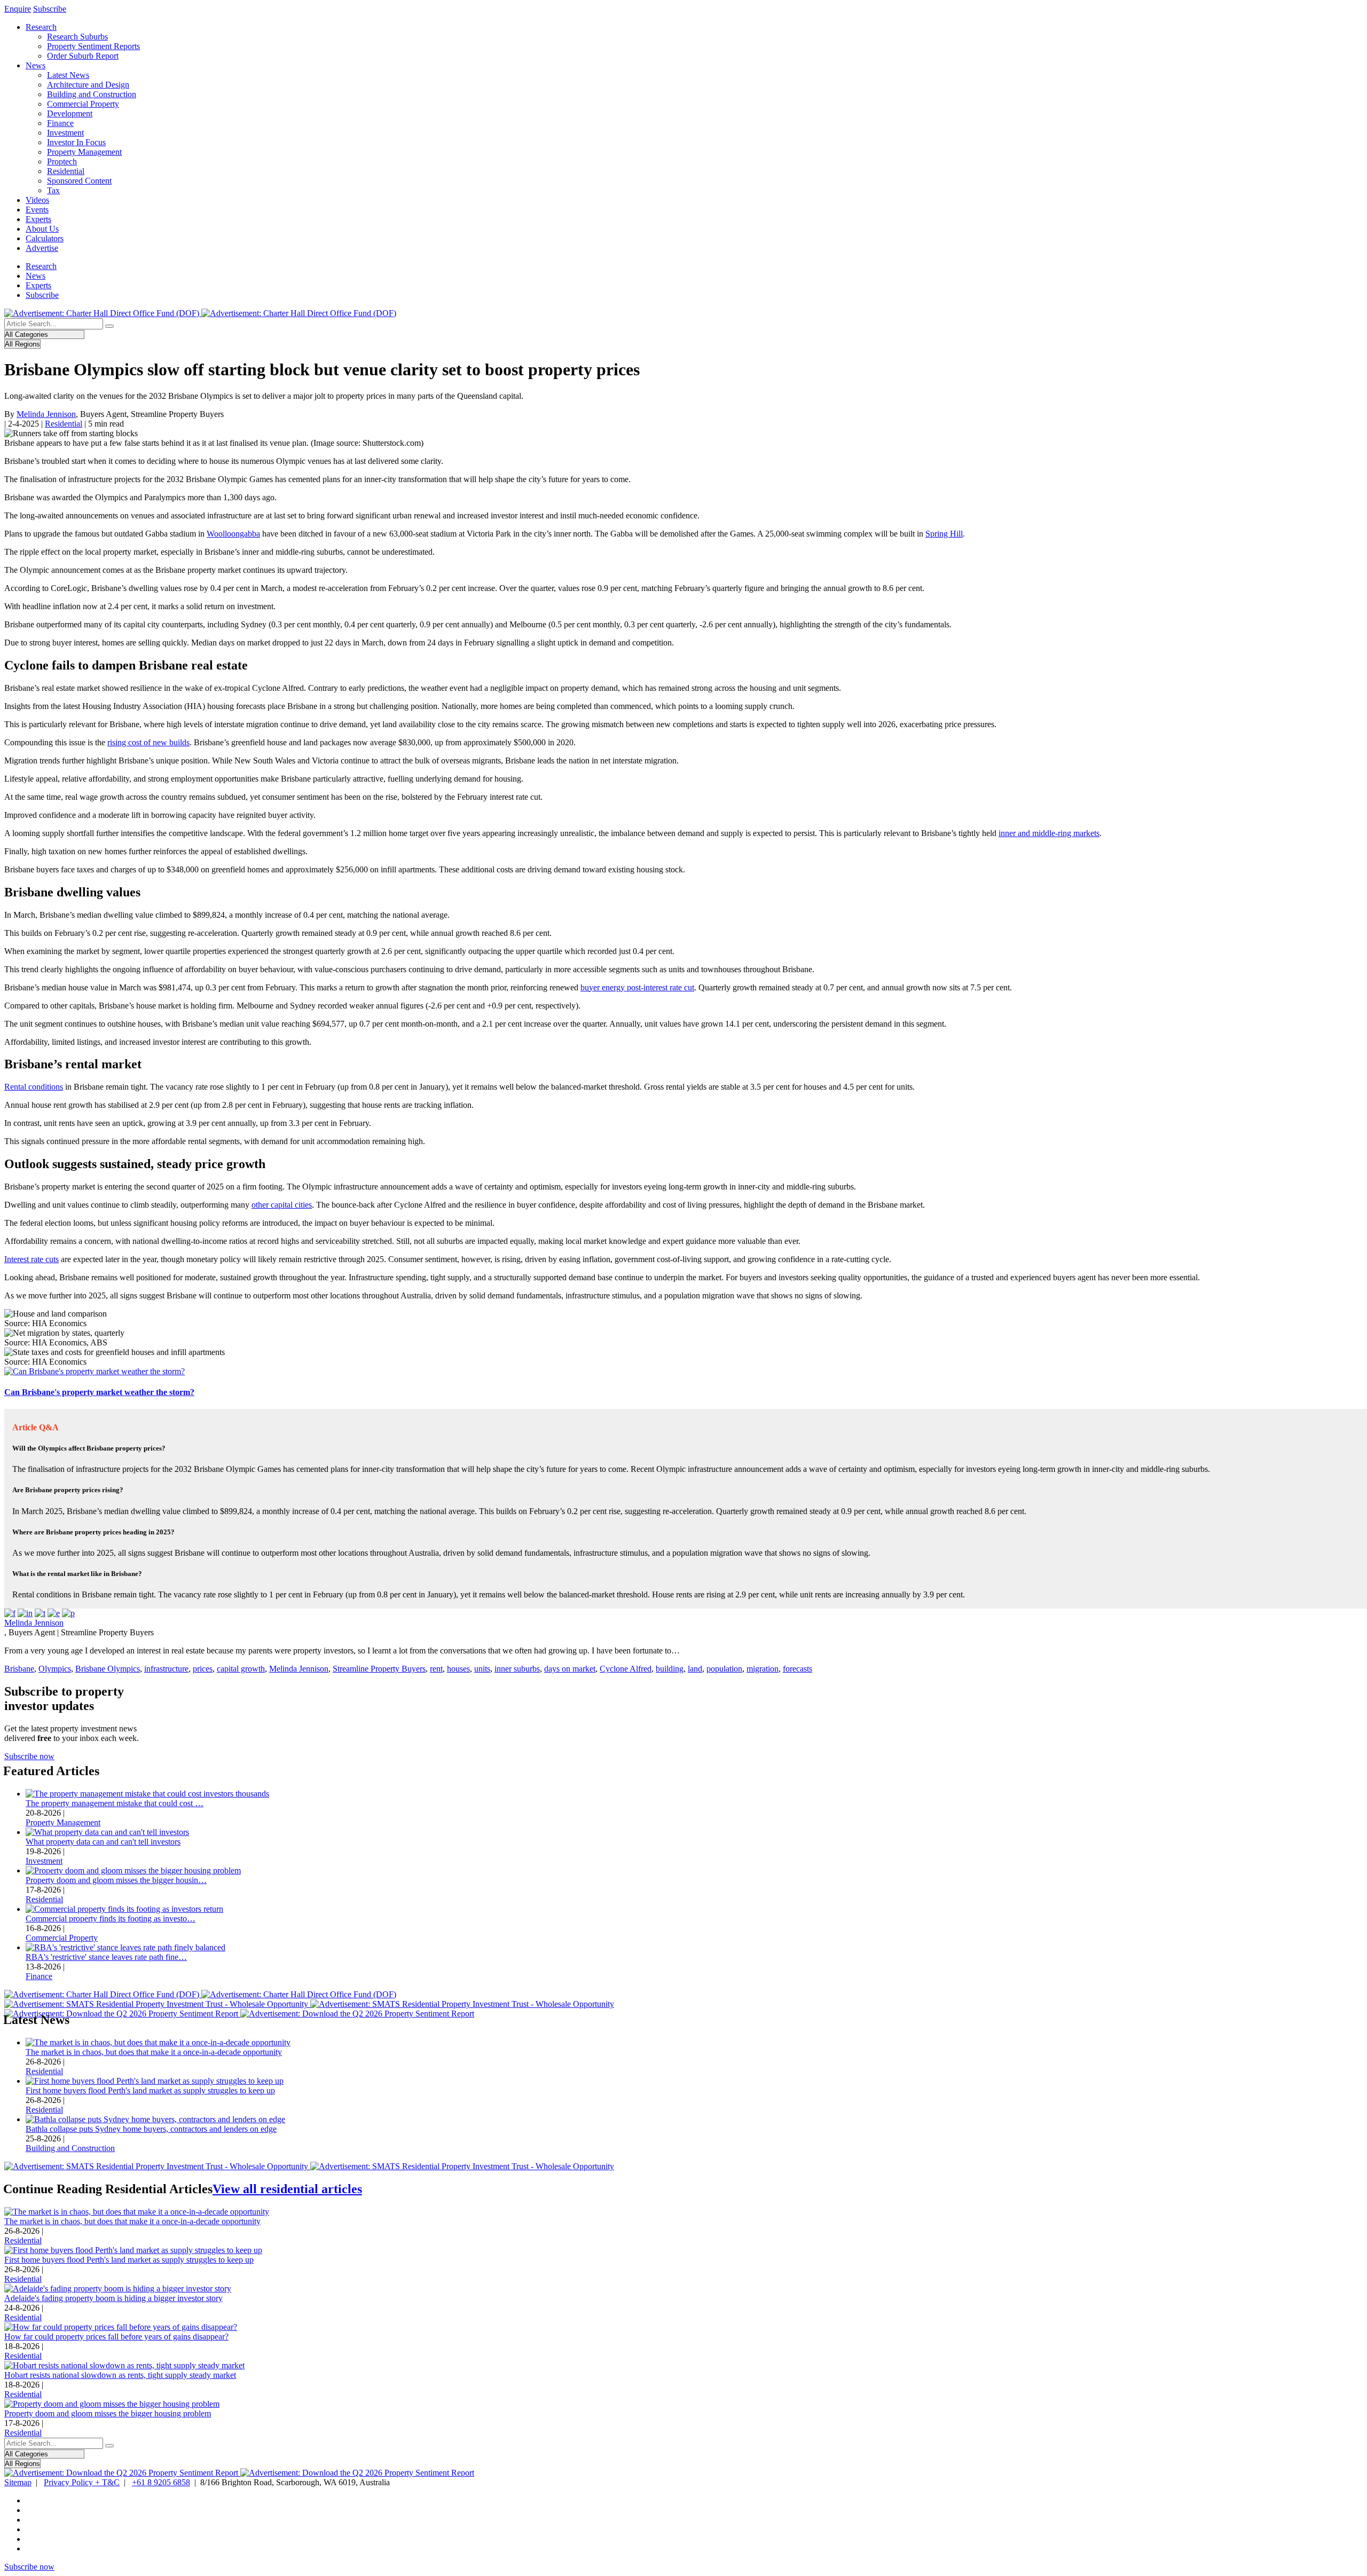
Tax (53, 190)
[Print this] (68, 1613)
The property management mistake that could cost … (115, 1803)
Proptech (62, 162)
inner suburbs (517, 1669)
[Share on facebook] (10, 1613)
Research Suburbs (77, 37)
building (670, 1669)
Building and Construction (92, 94)
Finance (60, 123)
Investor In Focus (76, 142)
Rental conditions (34, 1087)
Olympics (55, 1669)
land (695, 1669)
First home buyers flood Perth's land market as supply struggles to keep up (150, 2090)
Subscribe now (29, 1756)
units (482, 1669)
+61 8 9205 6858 (161, 2482)
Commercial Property (83, 104)
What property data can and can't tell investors (103, 1842)
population (724, 1669)
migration (763, 1669)
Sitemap (18, 2482)
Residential (66, 171)
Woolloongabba (233, 534)
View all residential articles (287, 2189)
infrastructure (166, 1669)
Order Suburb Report (83, 56)
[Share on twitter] (40, 1613)
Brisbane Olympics (108, 1669)
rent (436, 1669)
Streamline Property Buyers (379, 1669)
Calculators (45, 238)
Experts (38, 219)
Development (70, 113)
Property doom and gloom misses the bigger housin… (116, 1880)
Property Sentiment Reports (93, 46)
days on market (570, 1669)
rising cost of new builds (148, 742)
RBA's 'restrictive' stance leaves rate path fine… (106, 1957)
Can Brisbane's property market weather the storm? (99, 1392)
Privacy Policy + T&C (82, 2482)
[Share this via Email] (54, 1613)
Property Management (84, 152)
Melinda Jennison (46, 414)
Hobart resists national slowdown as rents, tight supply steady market (120, 2375)
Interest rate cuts (32, 1259)
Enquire (18, 9)
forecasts (798, 1669)
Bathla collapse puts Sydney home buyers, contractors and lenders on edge (151, 2129)
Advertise (42, 248)
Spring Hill (944, 534)
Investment (65, 133)
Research (41, 27)
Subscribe (50, 9)
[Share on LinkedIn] (25, 1613)
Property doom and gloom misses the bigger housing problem (108, 2413)
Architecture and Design (88, 85)
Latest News (68, 75)
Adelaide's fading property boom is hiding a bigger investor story (113, 2298)
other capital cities (282, 1205)
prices (203, 1669)
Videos (37, 200)
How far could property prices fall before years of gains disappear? (116, 2337)
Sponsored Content (79, 181)
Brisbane (19, 1669)
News (36, 65)
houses (458, 1669)
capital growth (241, 1669)
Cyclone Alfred (626, 1669)
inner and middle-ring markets (1049, 833)
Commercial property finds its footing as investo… (111, 1919)
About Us (42, 229)
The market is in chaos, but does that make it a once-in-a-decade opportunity (154, 2052)
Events (37, 210)
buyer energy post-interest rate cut (637, 987)
